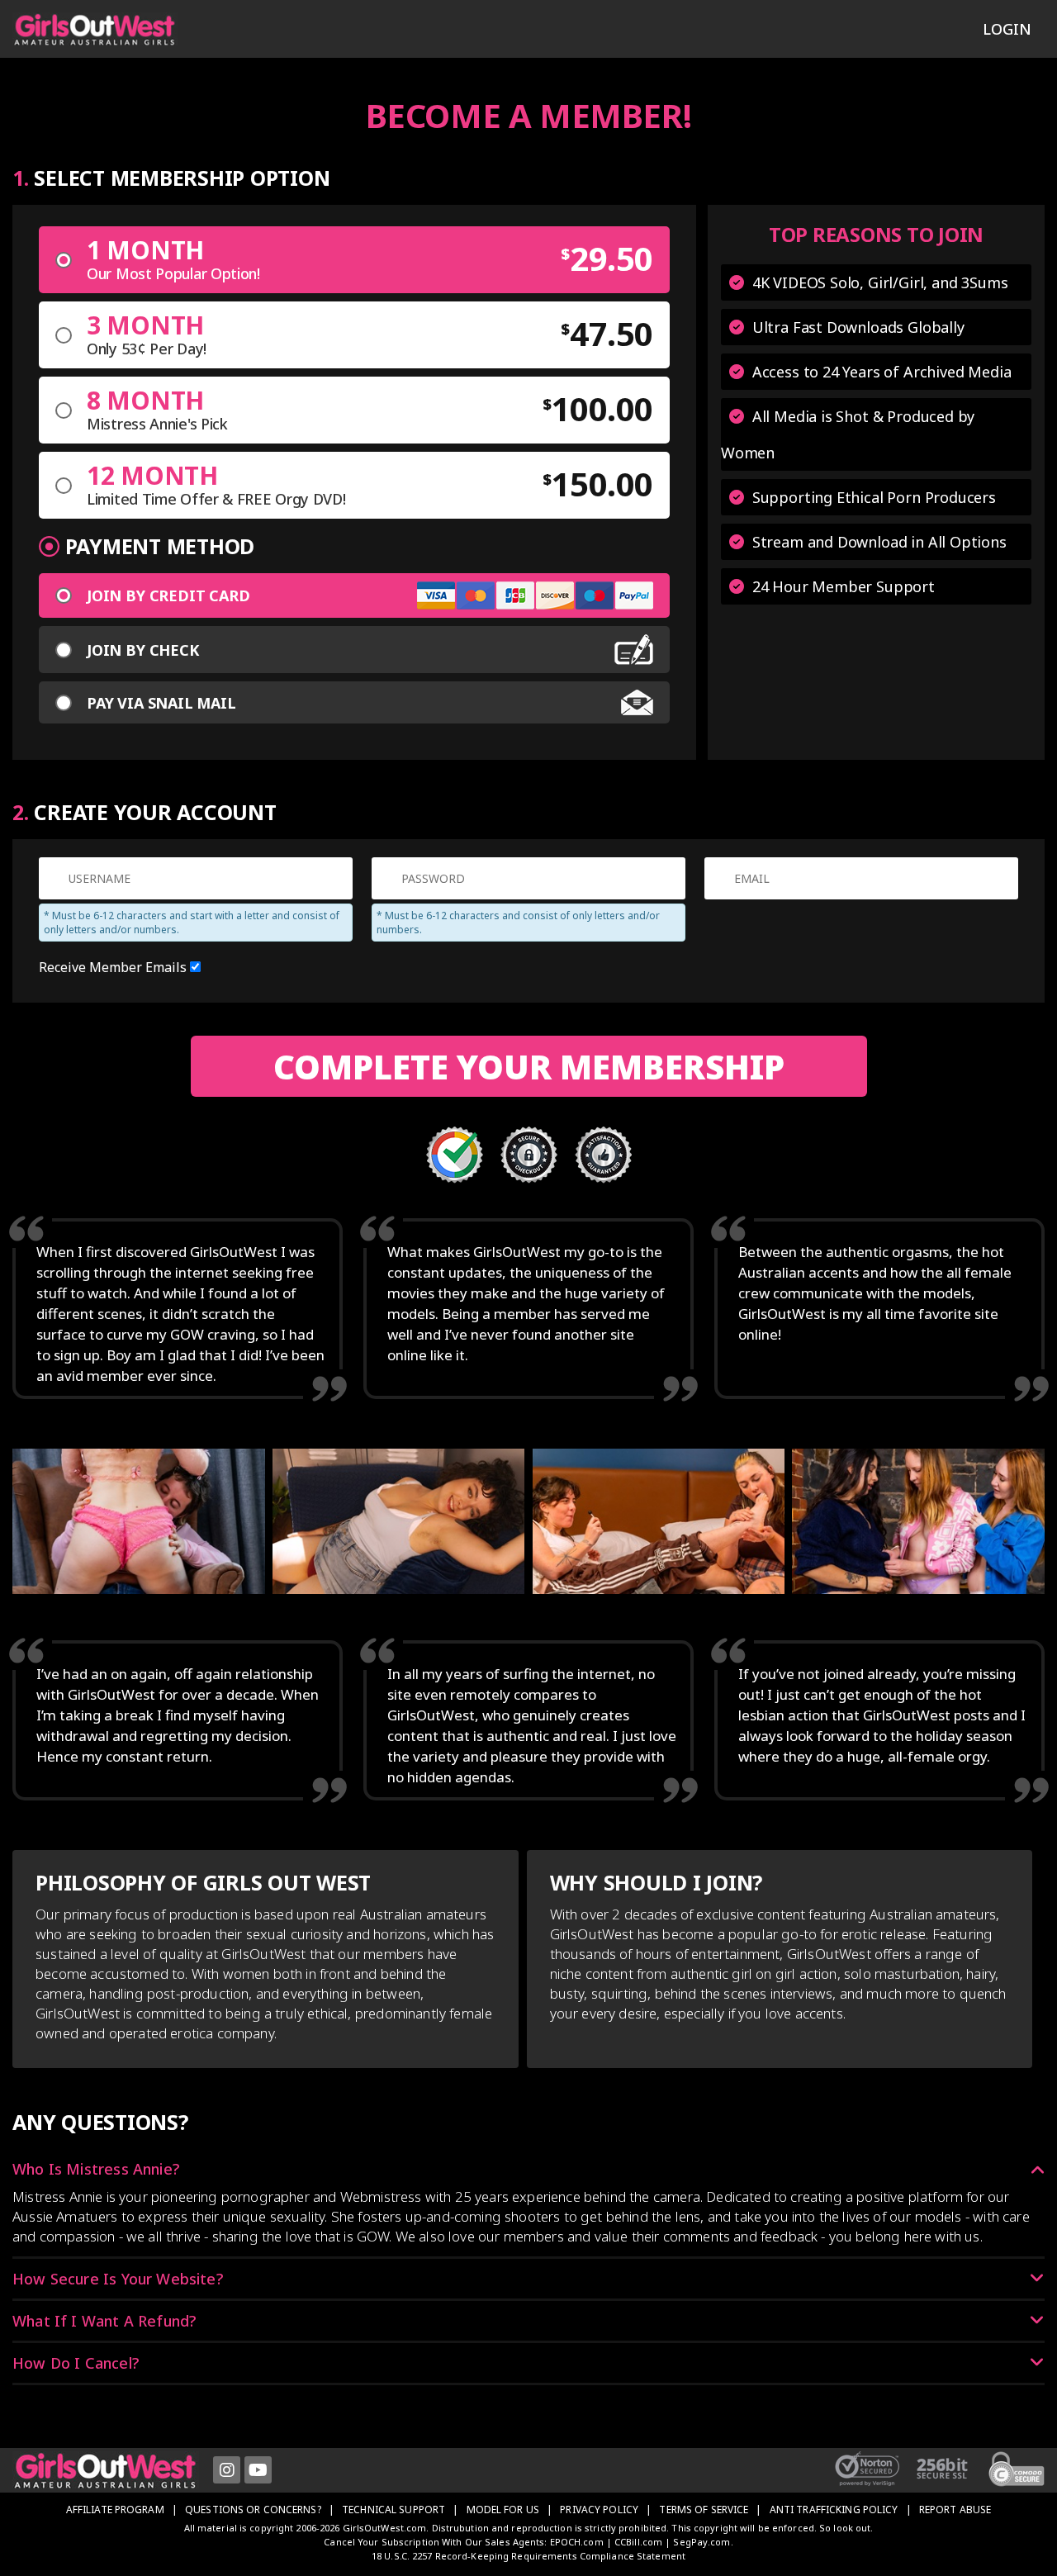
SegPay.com (702, 2542)
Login (1007, 29)
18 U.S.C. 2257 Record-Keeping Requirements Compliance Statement (528, 2556)
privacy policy (599, 2510)
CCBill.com (638, 2542)
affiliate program (115, 2510)
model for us (503, 2510)
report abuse (955, 2510)
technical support (393, 2510)
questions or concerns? (253, 2510)
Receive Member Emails (114, 967)
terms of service (704, 2510)
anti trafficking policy (834, 2510)
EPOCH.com (577, 2542)
